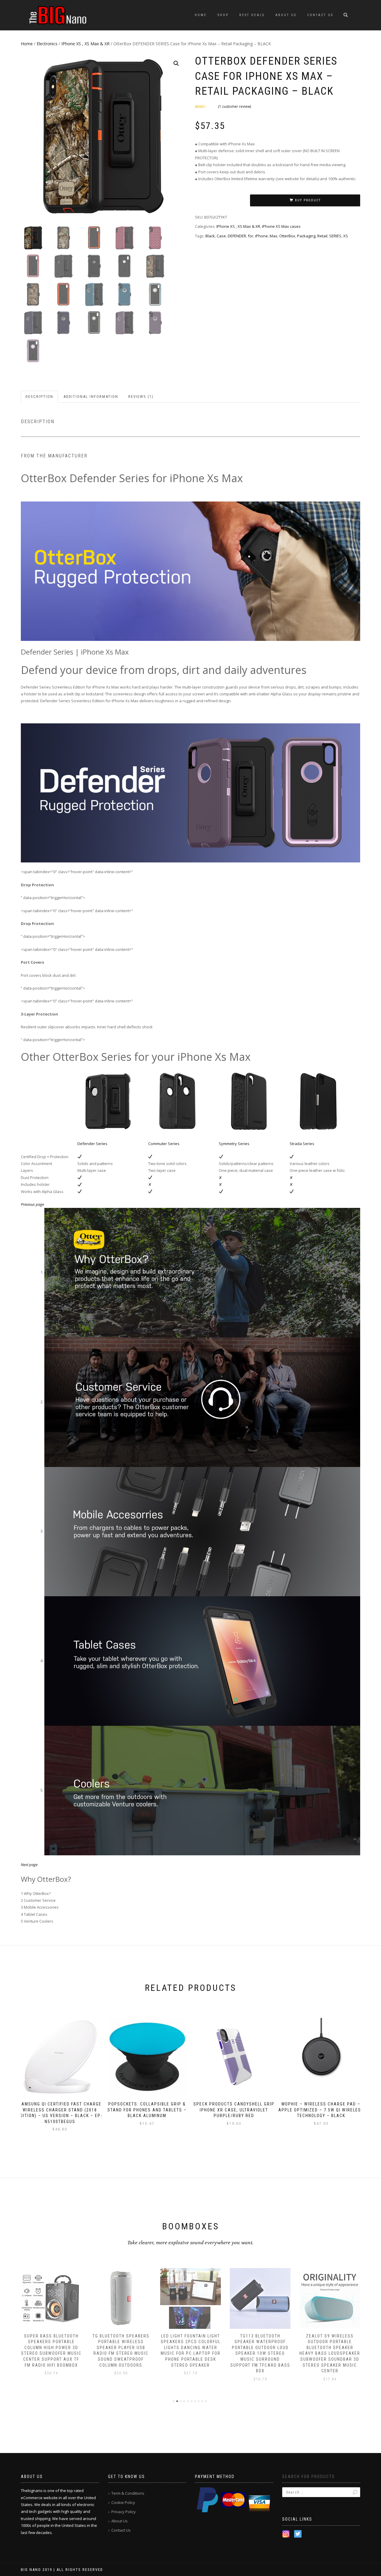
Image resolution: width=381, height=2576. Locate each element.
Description (39, 397)
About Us (286, 15)
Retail (322, 236)
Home (201, 15)
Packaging (306, 236)
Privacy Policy (124, 2512)
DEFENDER (237, 236)
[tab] (40, 397)
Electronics (47, 44)
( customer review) (234, 106)
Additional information (91, 397)
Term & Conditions (128, 2493)
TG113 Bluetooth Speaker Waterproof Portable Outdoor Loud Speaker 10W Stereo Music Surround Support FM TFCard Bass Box (191, 2354)
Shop (223, 15)
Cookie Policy (123, 2502)
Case (221, 236)
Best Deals (252, 15)
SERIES (335, 236)
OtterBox (287, 236)
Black (210, 236)
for (251, 236)
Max (274, 236)
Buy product (308, 200)
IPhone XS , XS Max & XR (85, 44)
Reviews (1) (141, 397)
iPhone (261, 236)
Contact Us (320, 15)
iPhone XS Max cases (281, 226)
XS (346, 236)
